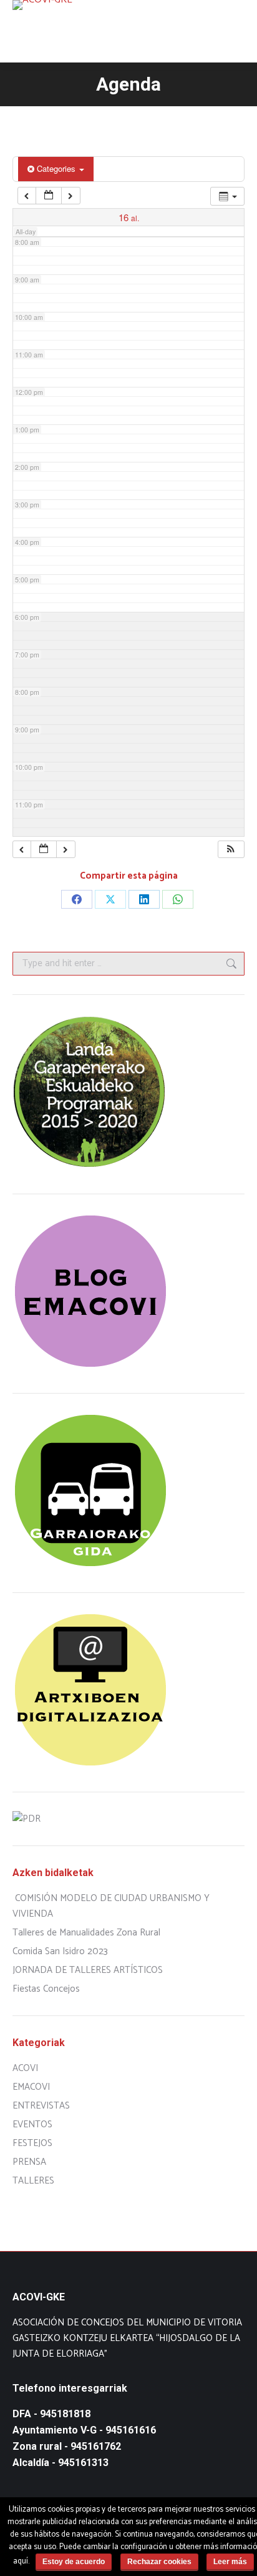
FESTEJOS (32, 2143)
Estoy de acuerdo (74, 2562)
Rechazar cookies (159, 2562)
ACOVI (25, 2068)
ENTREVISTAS (41, 2106)
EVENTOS (32, 2124)
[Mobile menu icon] (237, 31)
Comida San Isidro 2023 (60, 1951)
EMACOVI (31, 2087)
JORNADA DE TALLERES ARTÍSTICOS (88, 1970)
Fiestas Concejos (46, 1989)
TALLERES (33, 2181)
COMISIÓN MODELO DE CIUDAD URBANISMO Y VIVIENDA (111, 1906)
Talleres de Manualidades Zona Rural (86, 1933)
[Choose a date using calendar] (49, 196)
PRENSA (29, 2162)
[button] (231, 850)
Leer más (230, 2562)
